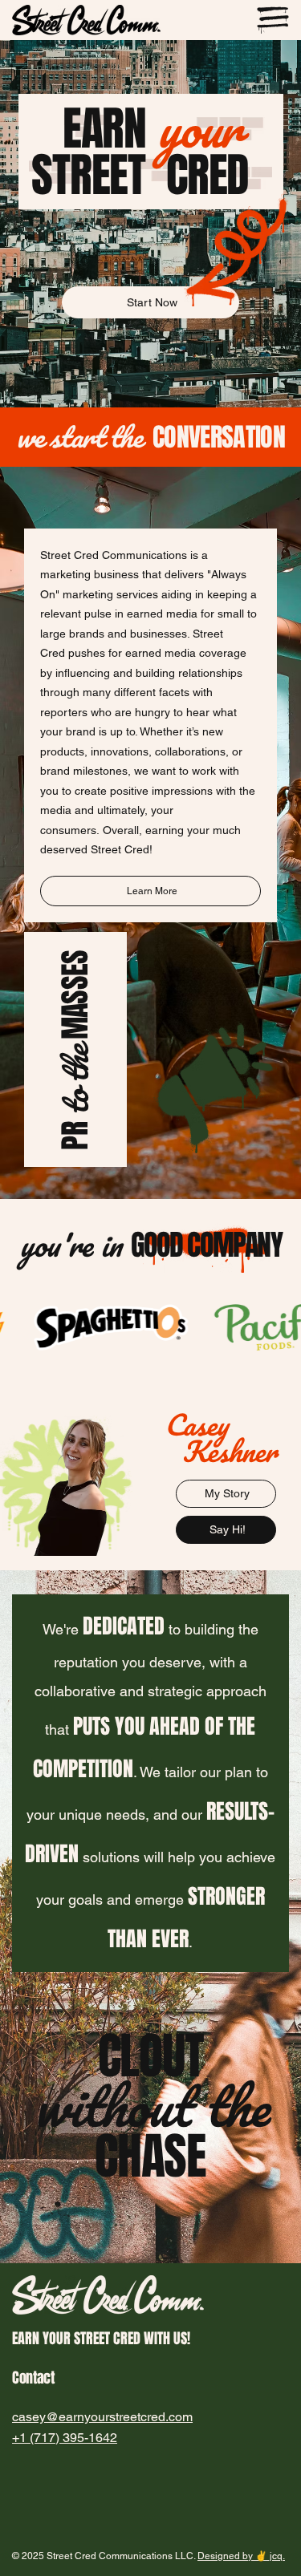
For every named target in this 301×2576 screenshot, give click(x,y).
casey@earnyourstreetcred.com (102, 2417)
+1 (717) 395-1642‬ (65, 2438)
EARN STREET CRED (150, 152)
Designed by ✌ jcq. (241, 2556)
